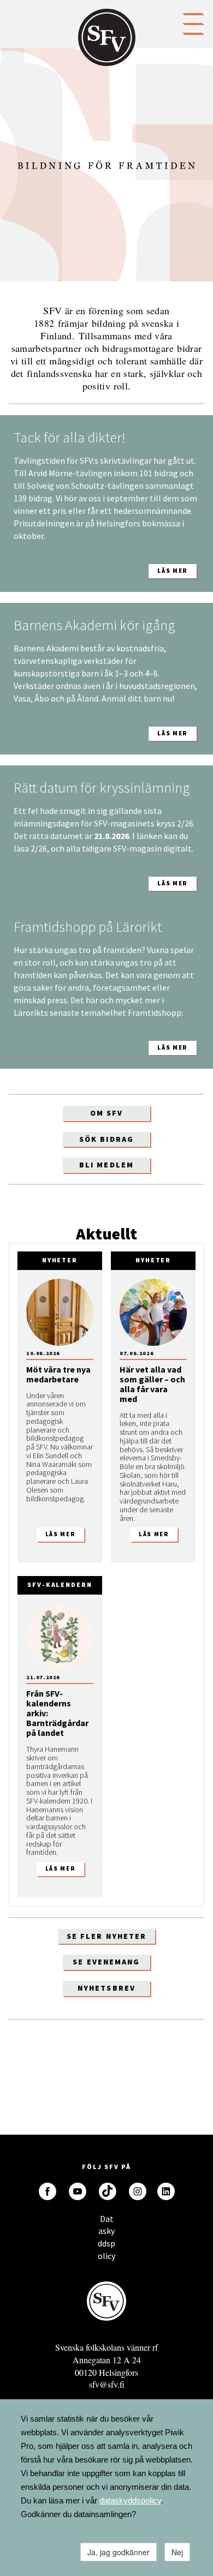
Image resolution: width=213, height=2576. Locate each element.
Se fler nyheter (107, 1936)
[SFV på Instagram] (138, 2191)
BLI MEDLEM (106, 1165)
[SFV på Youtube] (78, 2191)
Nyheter (60, 1260)
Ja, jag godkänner (119, 2552)
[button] (193, 23)
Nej (177, 2552)
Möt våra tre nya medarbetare (58, 1374)
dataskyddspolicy (130, 2500)
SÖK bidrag (106, 1139)
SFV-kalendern (60, 1584)
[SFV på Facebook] (48, 2191)
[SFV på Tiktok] (108, 2191)
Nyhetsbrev (106, 1988)
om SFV (107, 1113)
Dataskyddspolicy (106, 2222)
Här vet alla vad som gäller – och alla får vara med (152, 1384)
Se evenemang (106, 1962)
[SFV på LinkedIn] (166, 2191)
